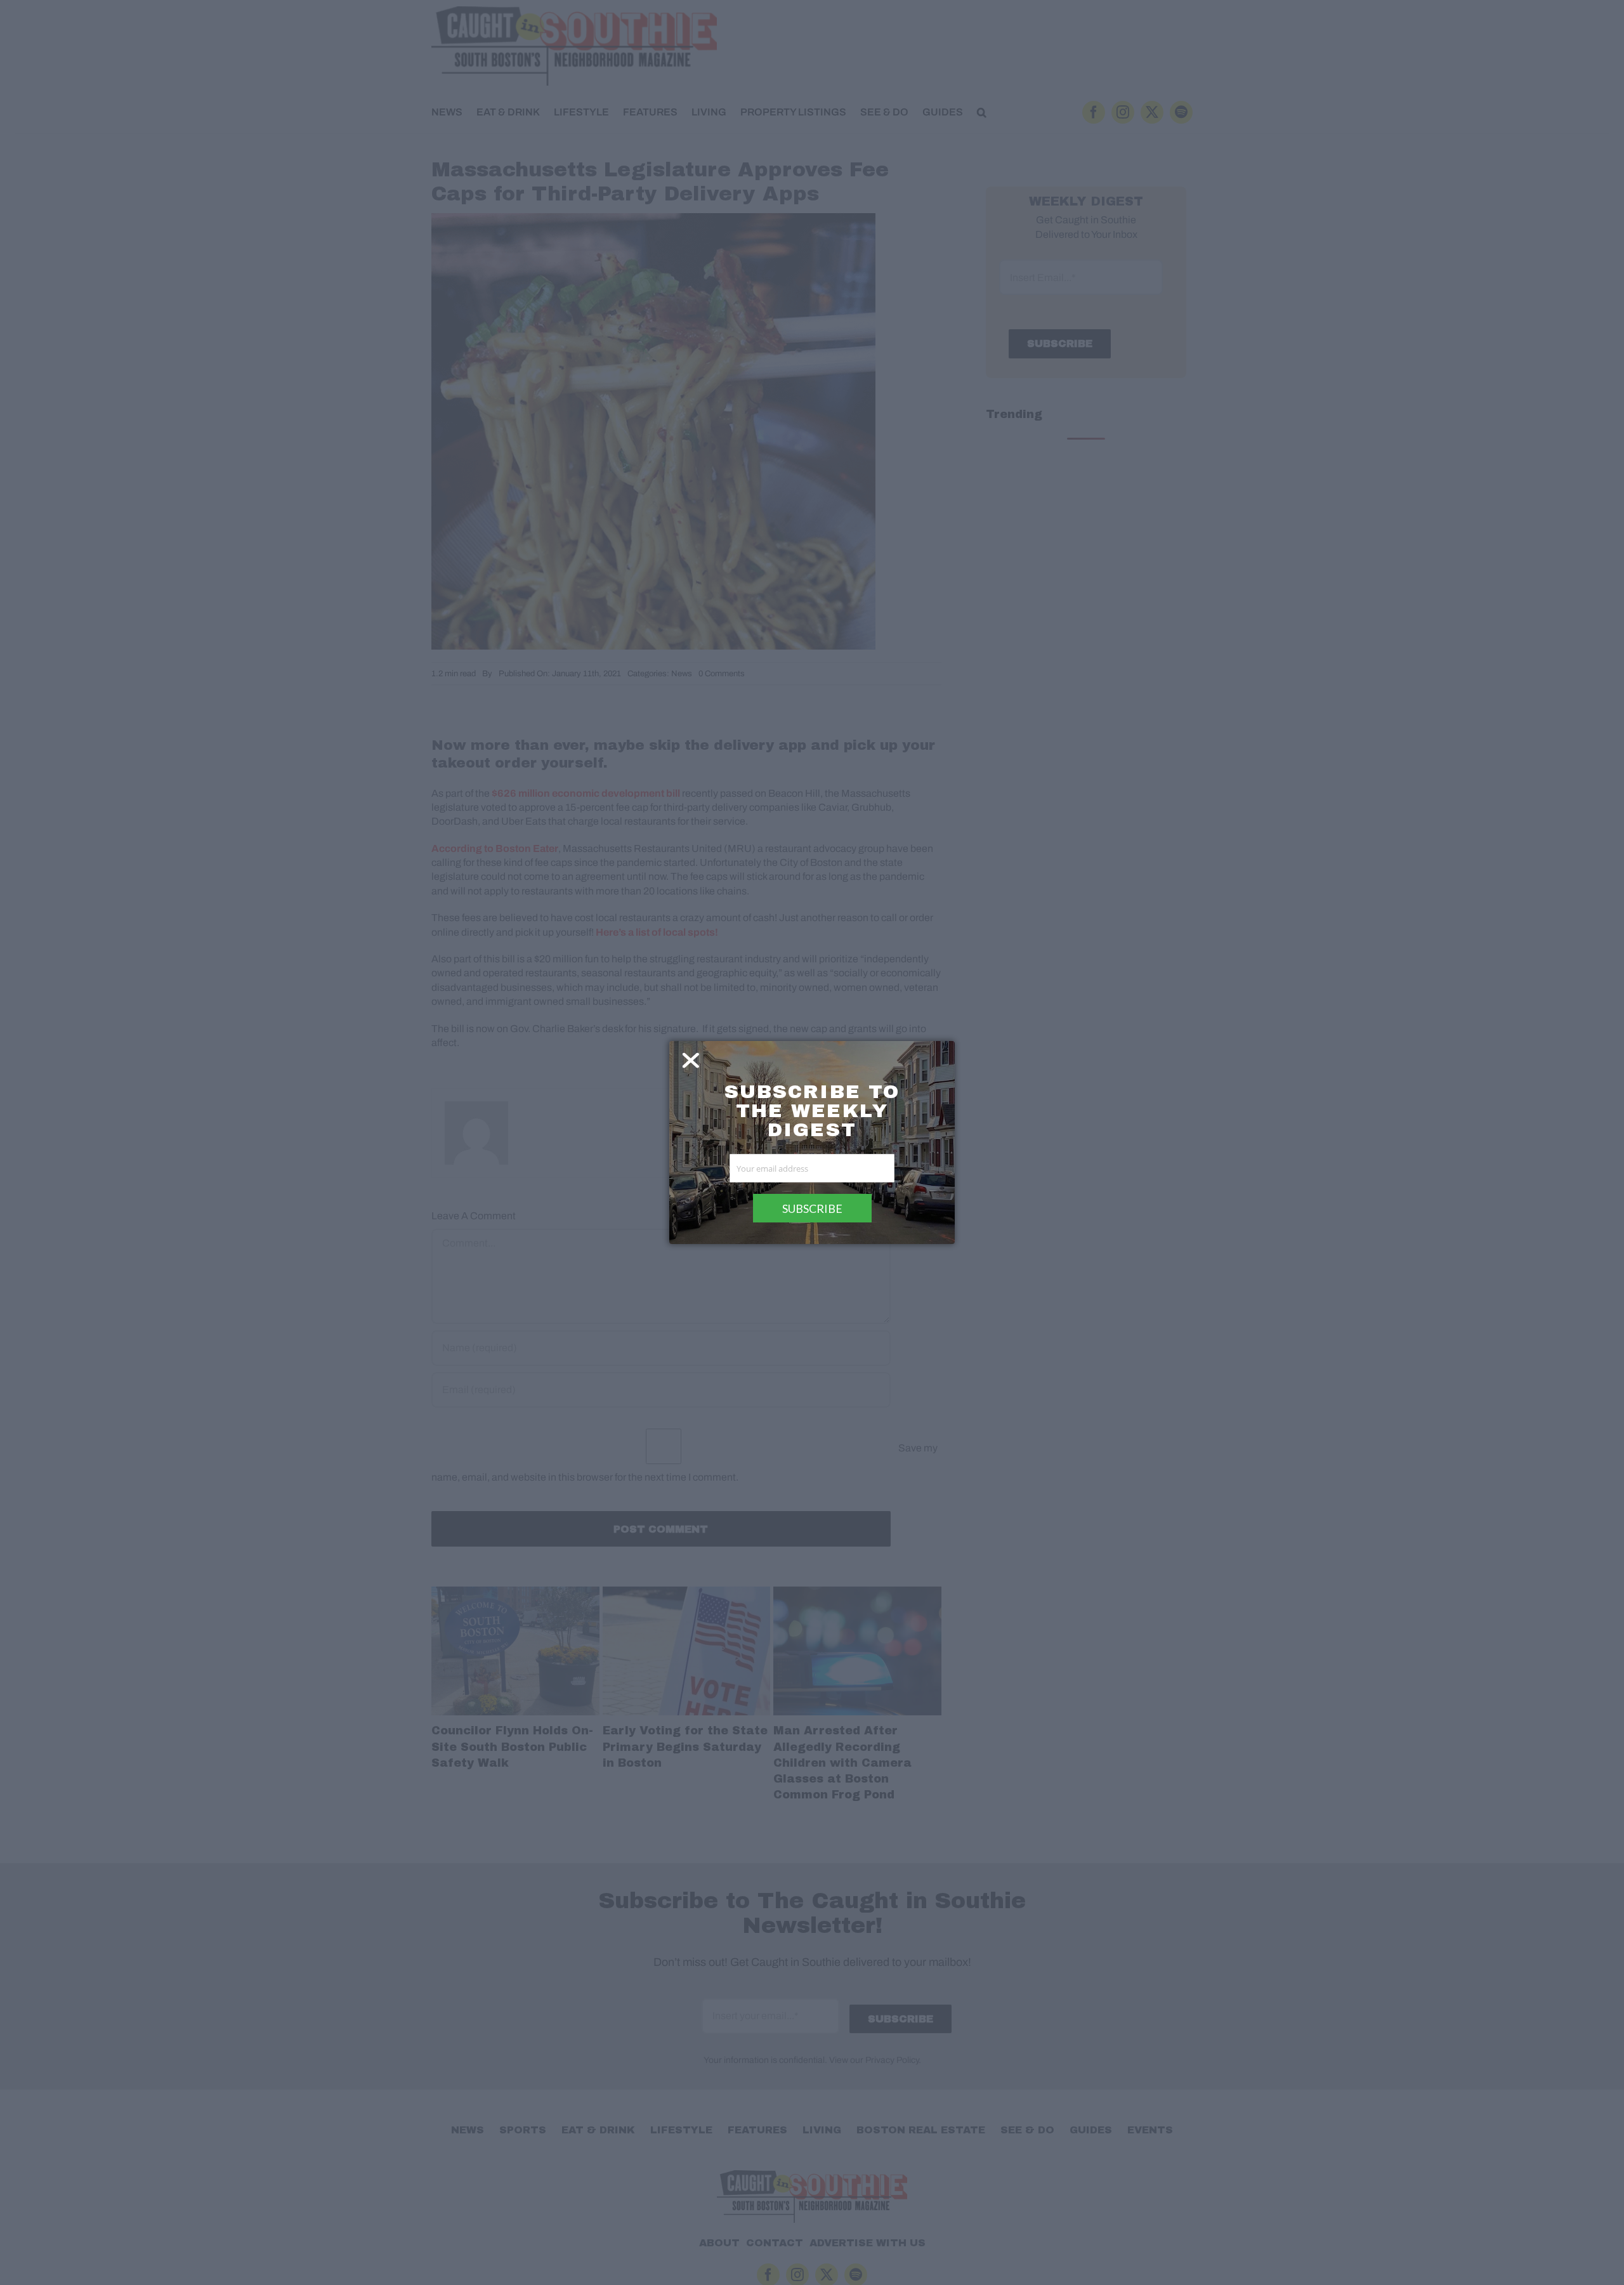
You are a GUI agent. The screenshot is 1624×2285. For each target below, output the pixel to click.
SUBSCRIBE (812, 1208)
